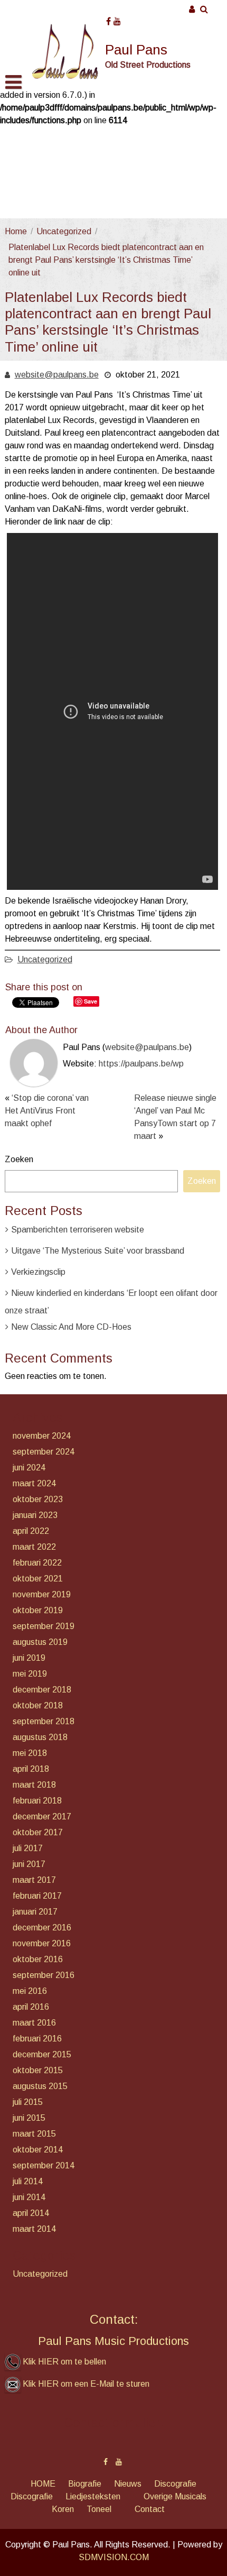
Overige (158, 2496)
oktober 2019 (38, 1610)
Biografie (85, 2484)
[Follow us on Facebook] (108, 18)
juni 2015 (29, 2118)
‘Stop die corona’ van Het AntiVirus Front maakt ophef (47, 1111)
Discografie (175, 2484)
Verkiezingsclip (38, 1272)
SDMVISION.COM (114, 2557)
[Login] (192, 9)
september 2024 (44, 1452)
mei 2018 (30, 1753)
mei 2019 (30, 1674)
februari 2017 (37, 1896)
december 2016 (42, 1928)
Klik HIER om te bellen (64, 2362)
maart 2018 (34, 1785)
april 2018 (31, 1769)
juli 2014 (28, 2181)
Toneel (99, 2509)
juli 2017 (28, 1848)
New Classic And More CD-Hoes (71, 1327)
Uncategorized (64, 231)
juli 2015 (28, 2102)
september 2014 (44, 2165)
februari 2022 (37, 1563)
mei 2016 (30, 1991)
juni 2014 (29, 2197)
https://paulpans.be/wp (141, 1064)
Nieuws (128, 2484)
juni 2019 (29, 1658)
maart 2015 (34, 2134)
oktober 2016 (38, 1959)
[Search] (205, 9)
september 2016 (44, 1975)
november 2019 (42, 1594)
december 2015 (42, 2054)
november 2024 (42, 1436)
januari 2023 (35, 1515)
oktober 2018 (38, 1705)
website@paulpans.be (57, 375)
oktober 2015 (38, 2070)
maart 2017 (34, 1880)
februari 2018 (37, 1801)
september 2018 (44, 1721)
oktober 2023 (38, 1499)
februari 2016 (37, 2039)
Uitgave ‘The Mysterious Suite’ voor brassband (98, 1251)
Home (16, 231)
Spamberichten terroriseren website (78, 1230)
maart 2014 (34, 2229)
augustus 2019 (40, 1642)
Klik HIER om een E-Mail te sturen (86, 2384)
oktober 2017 (38, 1832)
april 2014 (31, 2213)
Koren (63, 2509)
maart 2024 (34, 1483)
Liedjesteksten (93, 2496)
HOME (43, 2484)
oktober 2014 (38, 2150)
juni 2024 (29, 1468)
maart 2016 (34, 2023)
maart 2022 (34, 1547)
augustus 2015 (40, 2086)
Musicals (191, 2496)
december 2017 (42, 1816)
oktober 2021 (38, 1579)
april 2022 (31, 1531)
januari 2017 (35, 1912)
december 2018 (42, 1690)
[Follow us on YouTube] (117, 18)
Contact (150, 2509)
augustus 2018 (40, 1737)
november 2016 (42, 1943)
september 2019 (44, 1626)
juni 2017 (29, 1864)
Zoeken (19, 1159)
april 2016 (31, 2007)
